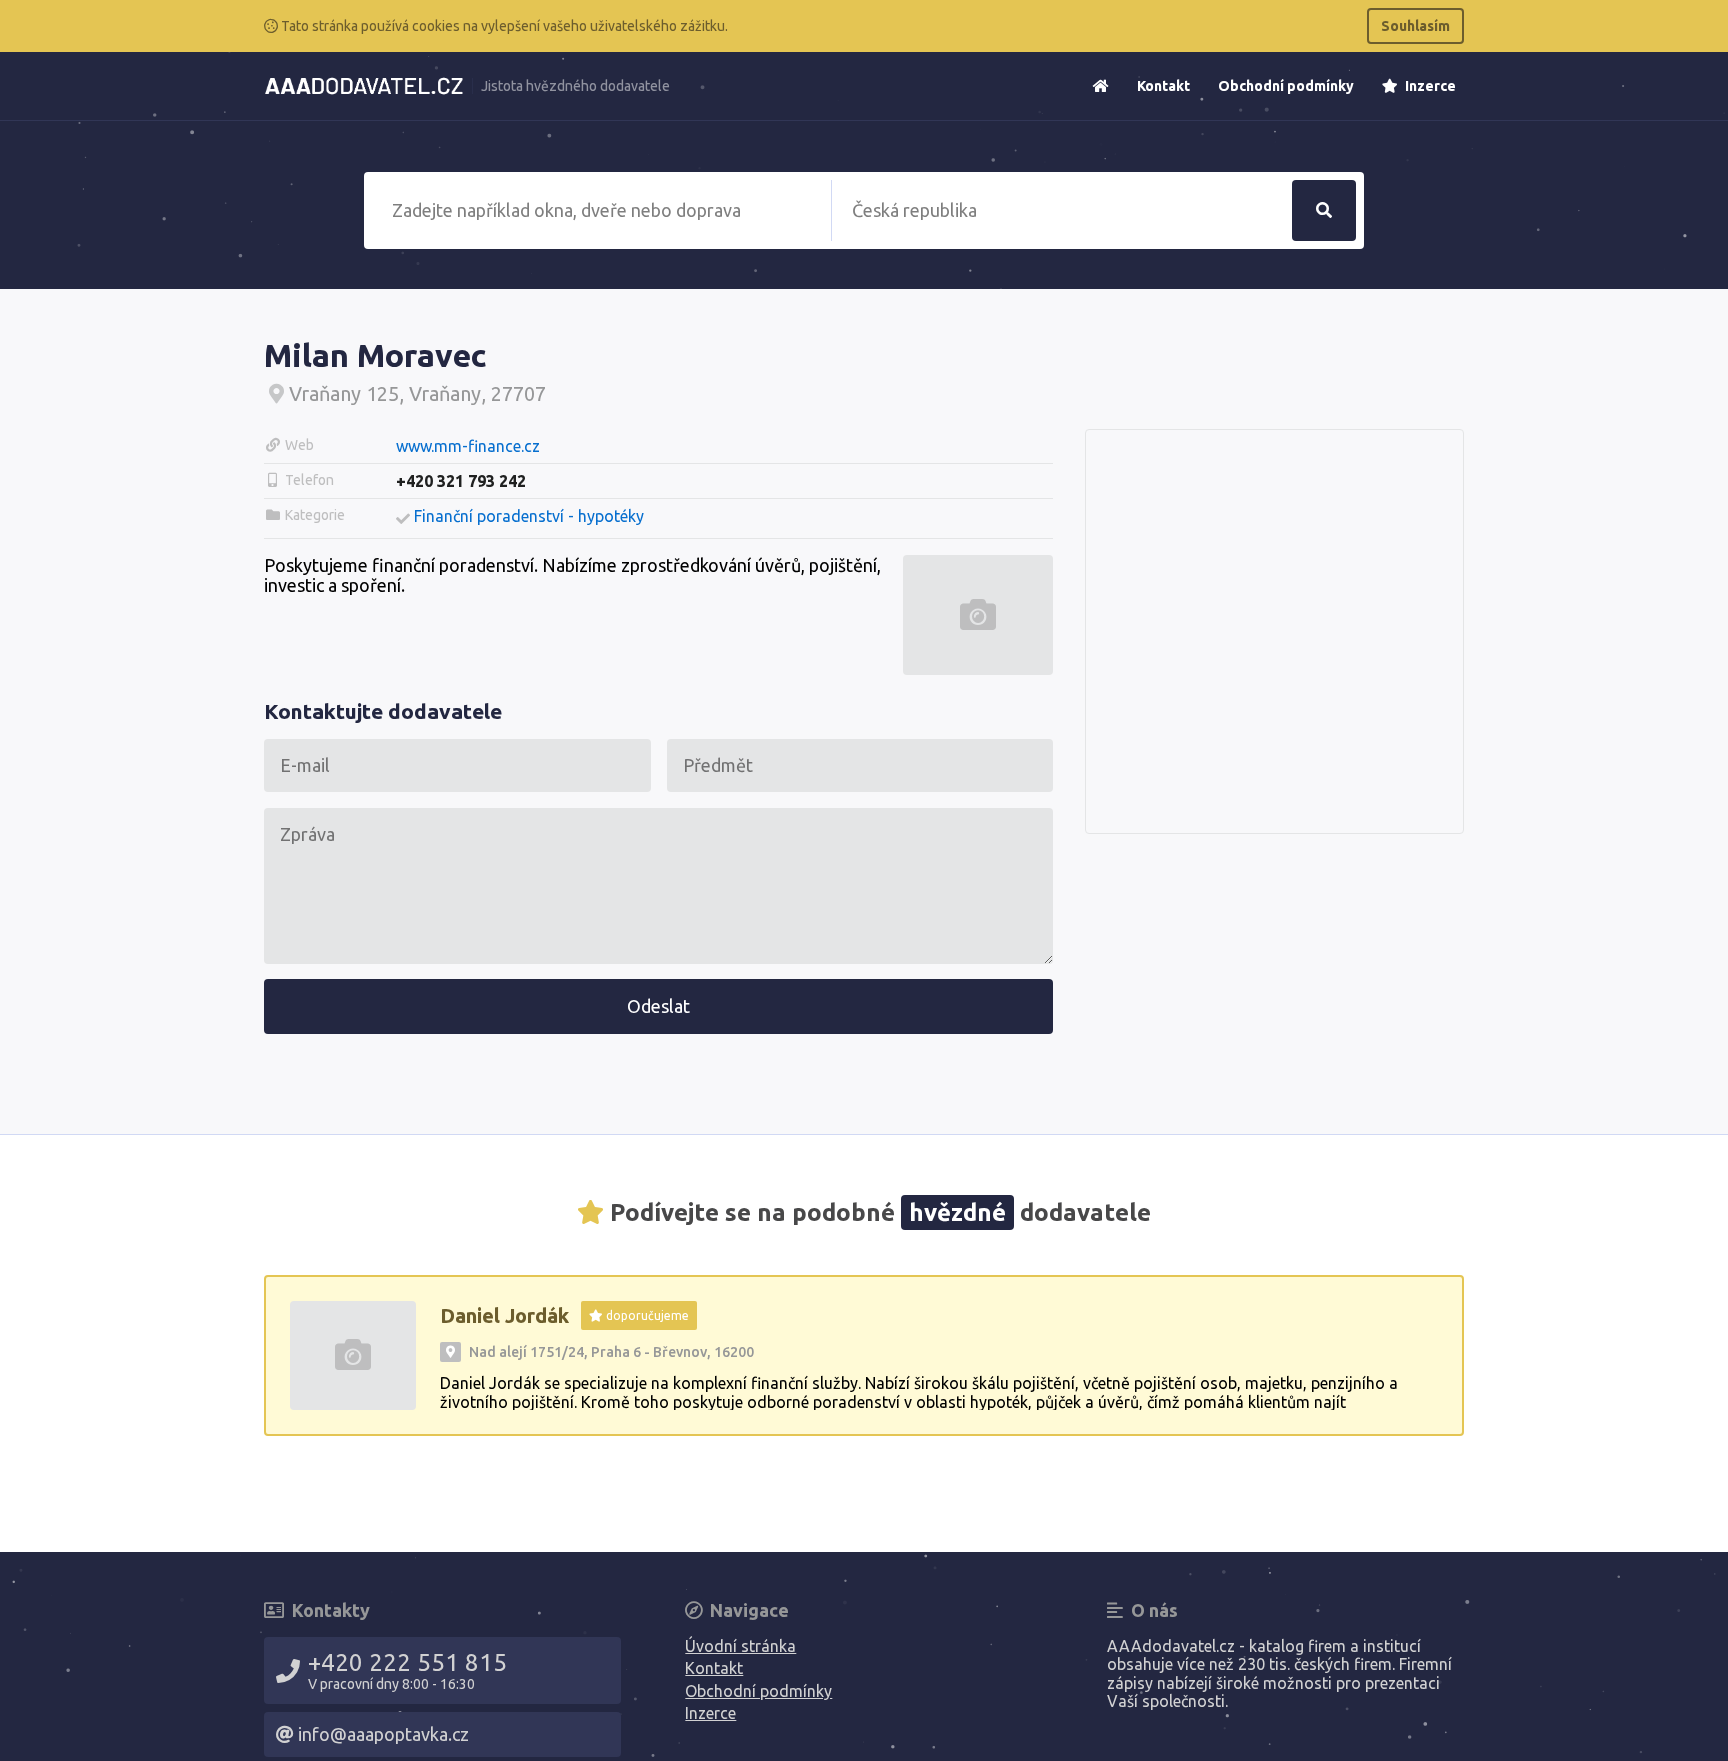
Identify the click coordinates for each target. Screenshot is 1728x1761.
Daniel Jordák (504, 1315)
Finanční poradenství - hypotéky (529, 516)
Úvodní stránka (740, 1646)
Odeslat (658, 1006)
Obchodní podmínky (1286, 86)
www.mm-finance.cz (468, 446)
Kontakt (1163, 86)
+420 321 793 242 (461, 481)
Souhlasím (1415, 26)
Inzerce (1429, 86)
